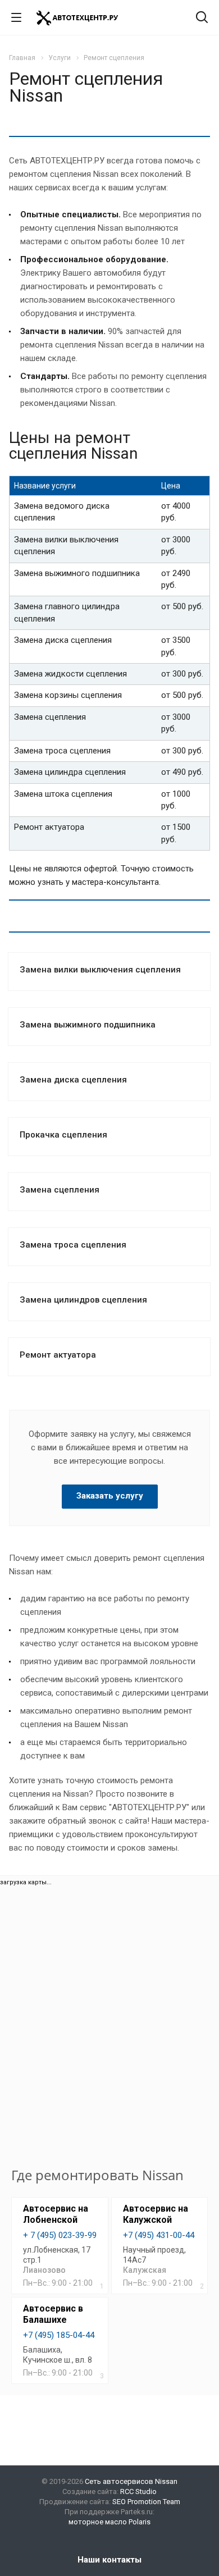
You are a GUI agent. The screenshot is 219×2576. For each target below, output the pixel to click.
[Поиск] (202, 18)
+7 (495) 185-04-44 (59, 2335)
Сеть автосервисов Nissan (131, 2481)
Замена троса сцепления (73, 1245)
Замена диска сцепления (73, 1080)
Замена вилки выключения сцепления (100, 970)
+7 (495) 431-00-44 (159, 2235)
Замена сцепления (60, 1190)
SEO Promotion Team (146, 2502)
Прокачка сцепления (63, 1135)
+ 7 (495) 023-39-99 (60, 2235)
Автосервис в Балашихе (53, 2314)
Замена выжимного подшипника (88, 1025)
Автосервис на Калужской (156, 2214)
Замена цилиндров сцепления (83, 1300)
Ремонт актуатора (58, 1355)
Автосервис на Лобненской (56, 2214)
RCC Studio (138, 2491)
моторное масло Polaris (109, 2522)
